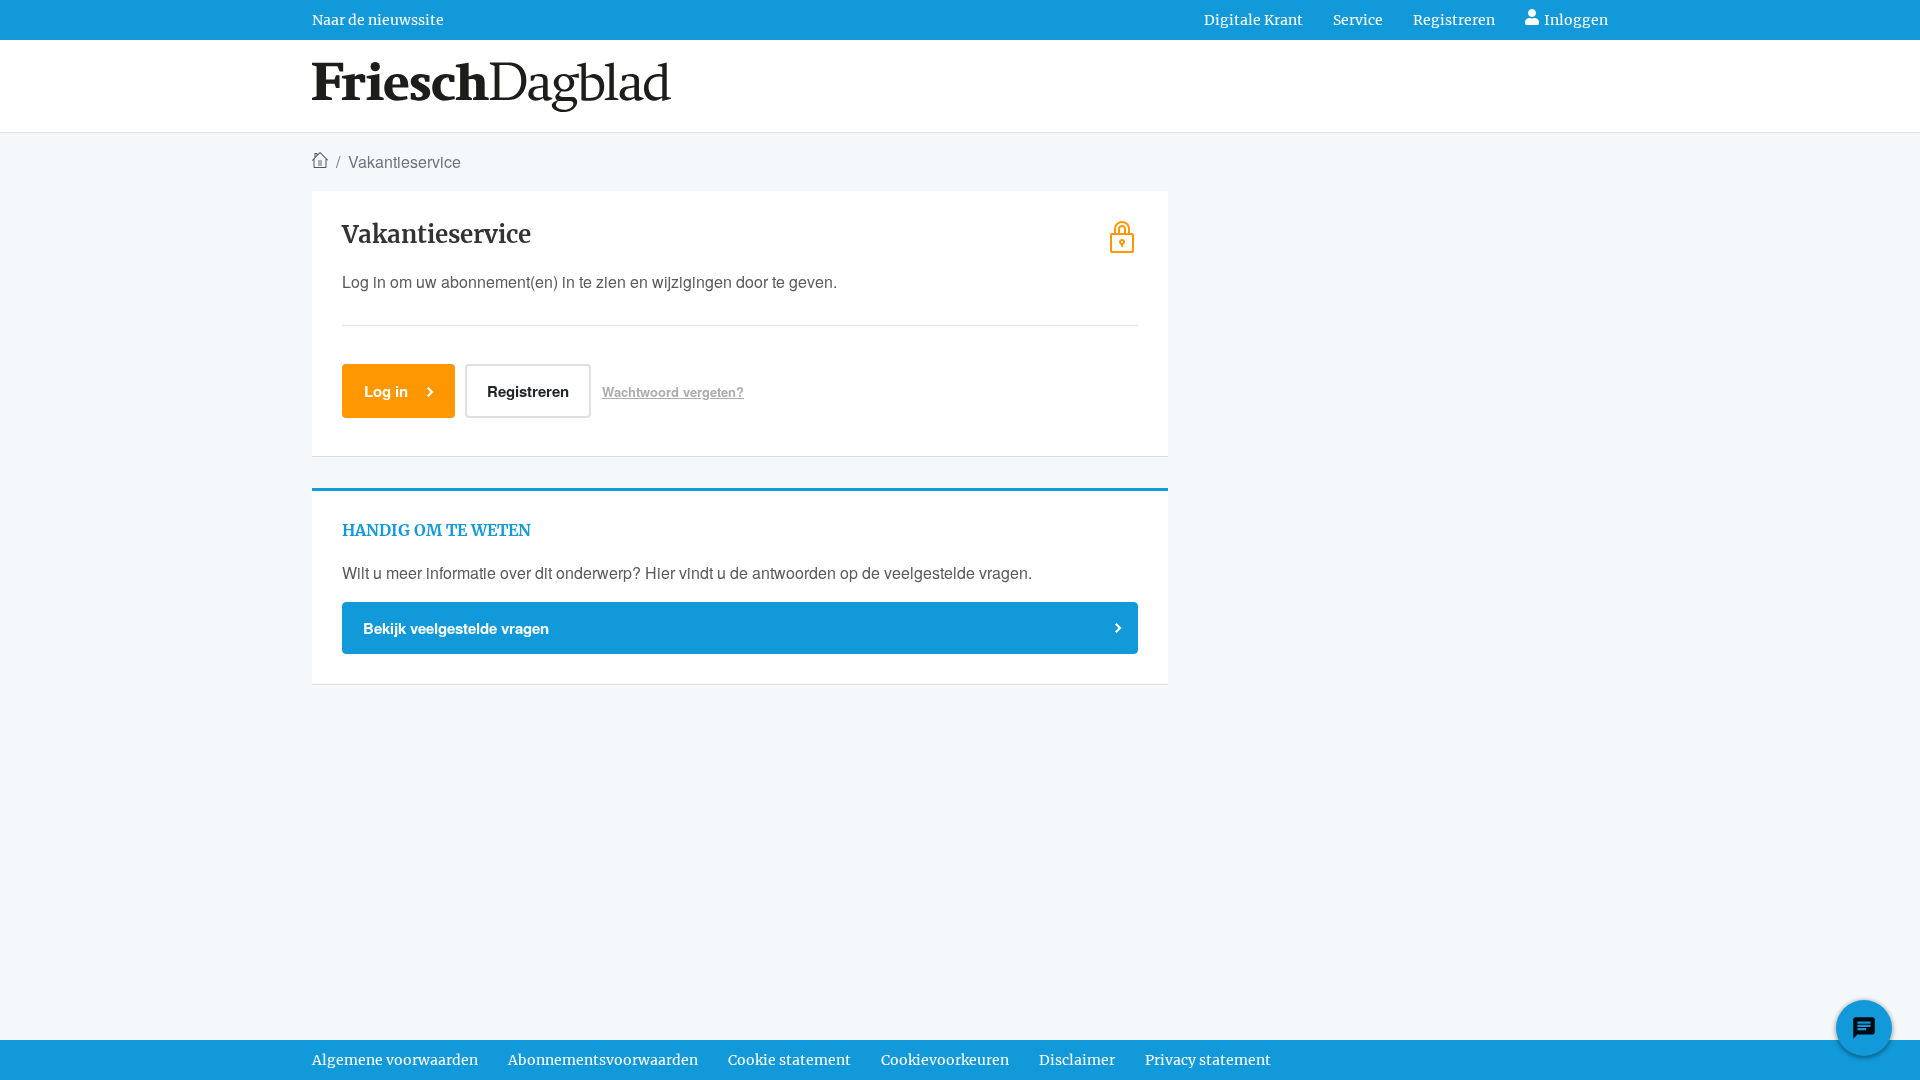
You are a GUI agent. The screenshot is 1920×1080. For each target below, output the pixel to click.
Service (1358, 20)
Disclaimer (1077, 1060)
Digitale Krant (1253, 20)
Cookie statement (789, 1060)
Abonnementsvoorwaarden (603, 1060)
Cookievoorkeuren (945, 1060)
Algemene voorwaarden (395, 1060)
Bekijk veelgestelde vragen (456, 628)
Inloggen (1576, 20)
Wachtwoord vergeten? (673, 391)
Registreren (1454, 20)
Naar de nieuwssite (378, 20)
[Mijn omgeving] (491, 86)
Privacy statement (1208, 1060)
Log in (386, 391)
